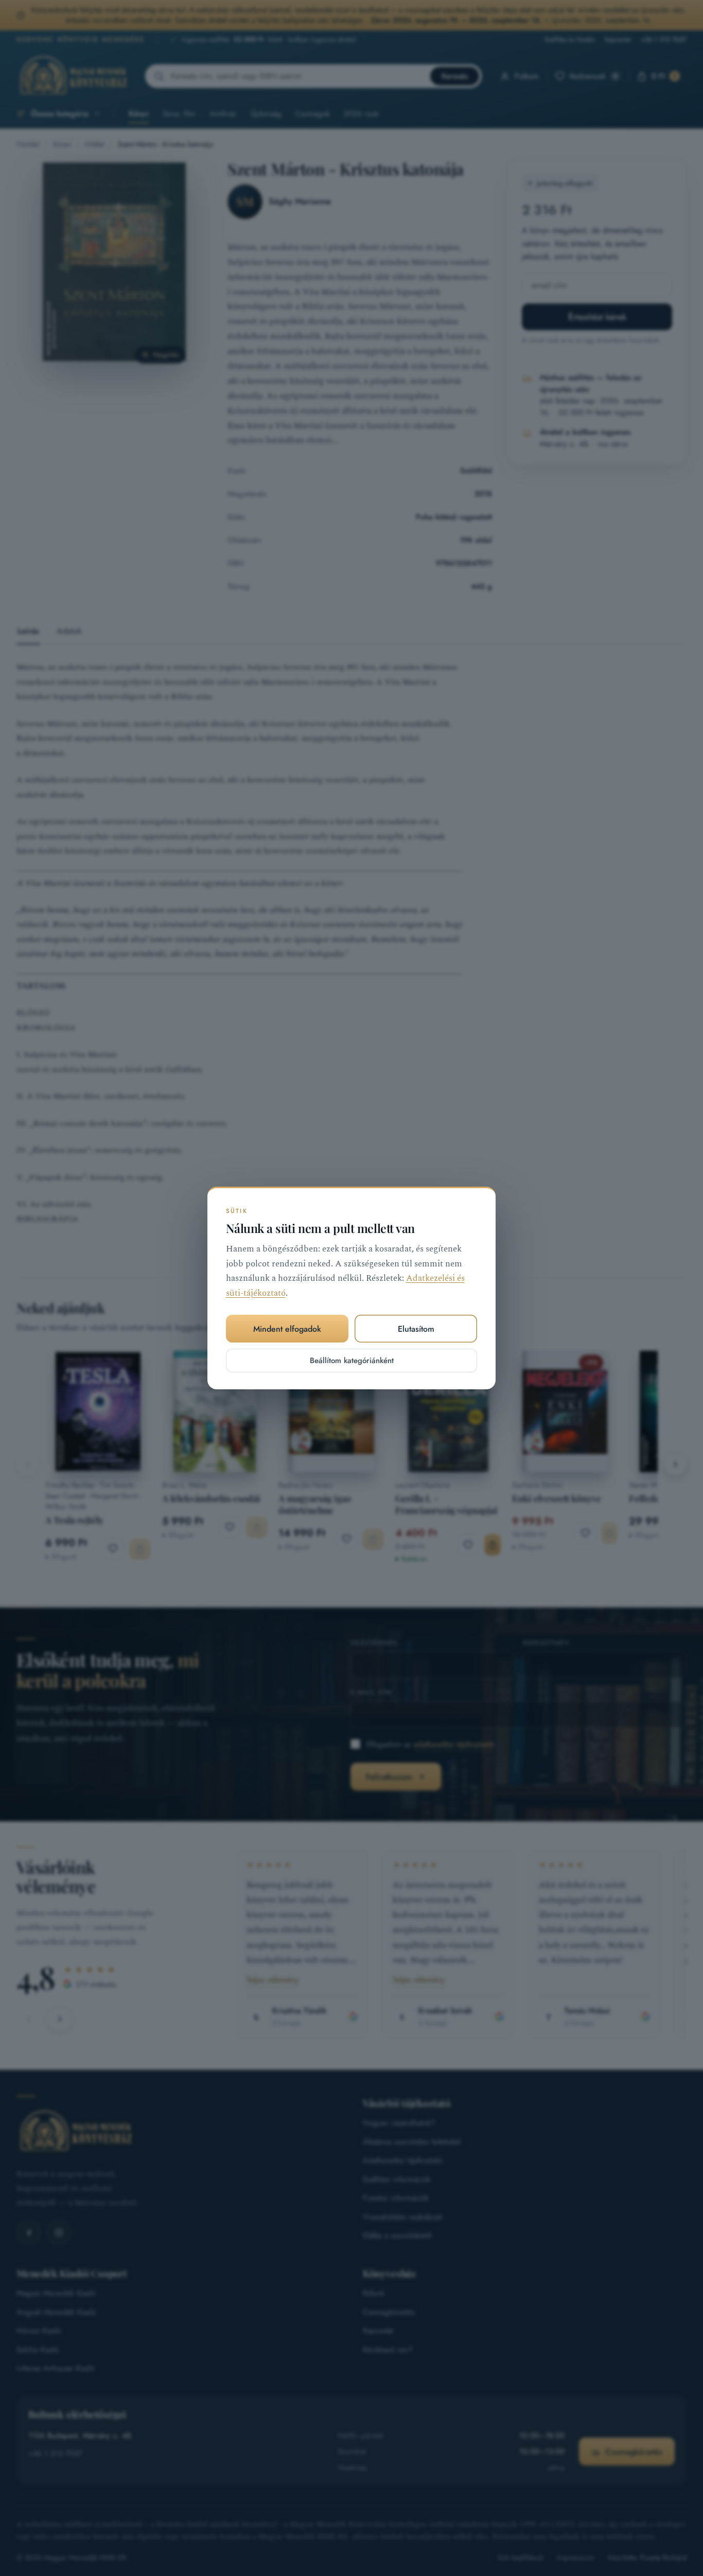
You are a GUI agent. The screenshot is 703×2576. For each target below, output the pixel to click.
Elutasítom (416, 1329)
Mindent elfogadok (287, 1329)
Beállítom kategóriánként (352, 1361)
